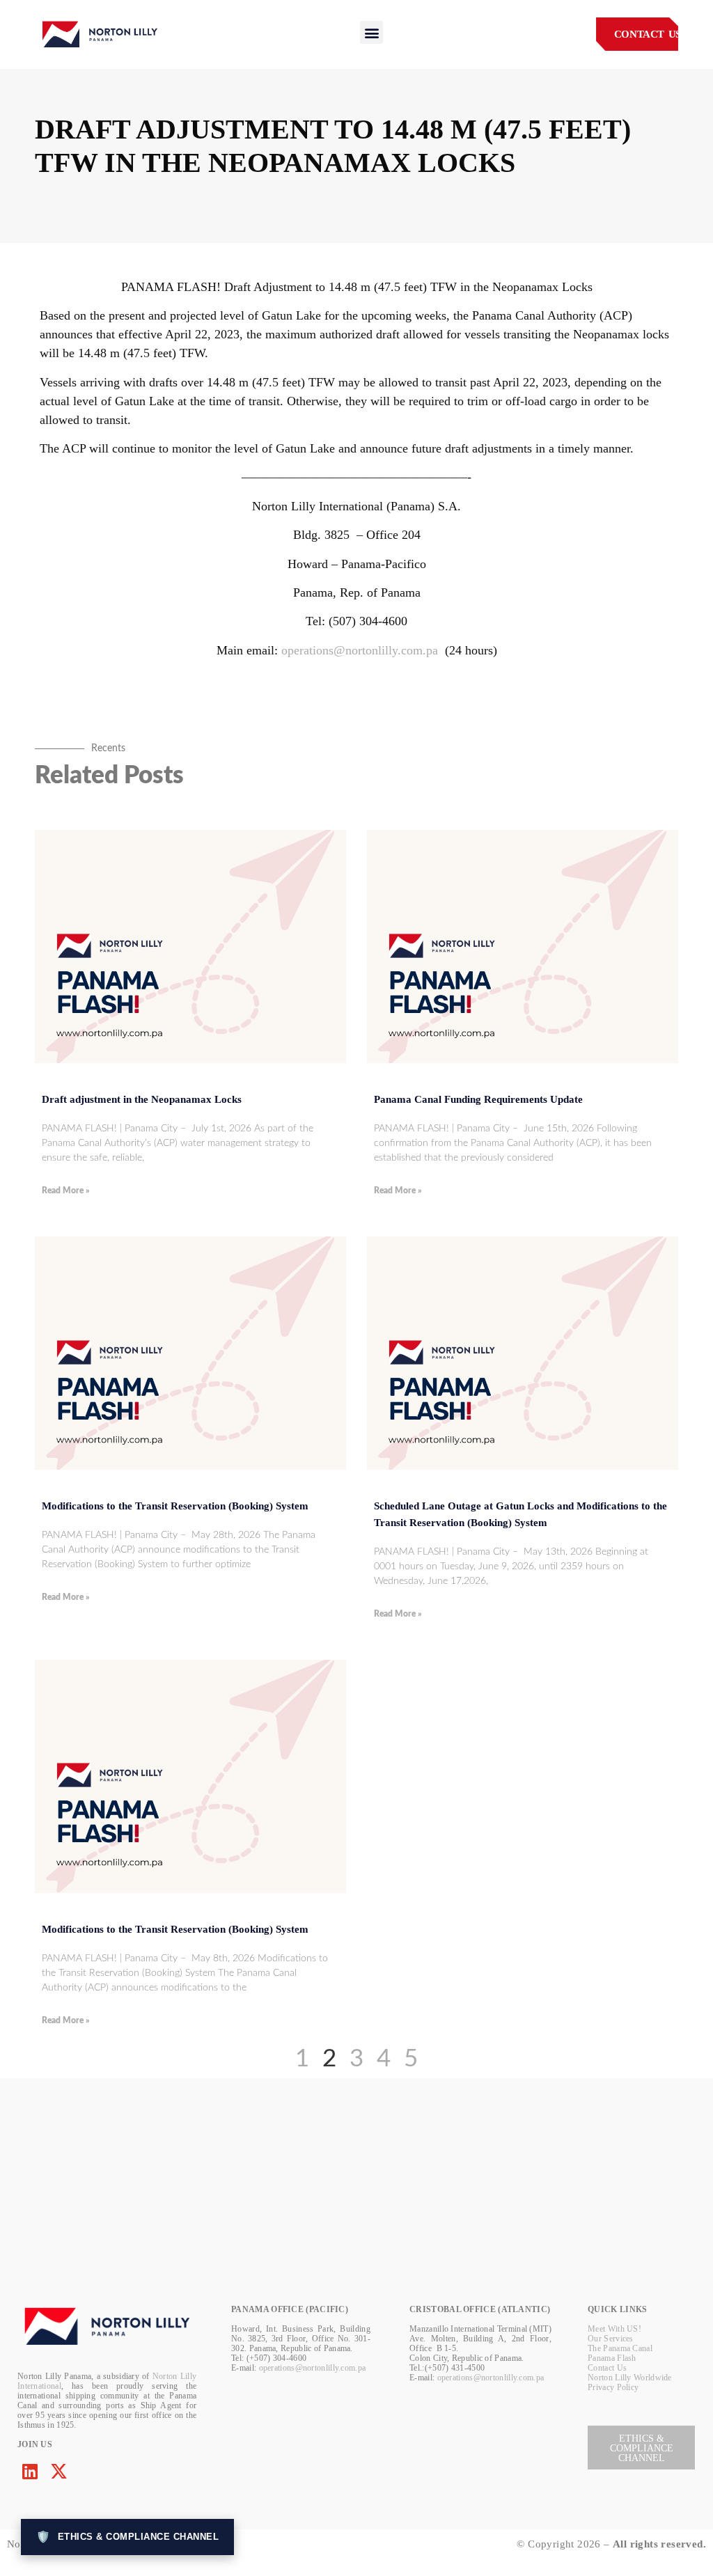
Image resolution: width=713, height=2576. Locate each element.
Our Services (611, 2339)
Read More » (66, 1191)
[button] (371, 32)
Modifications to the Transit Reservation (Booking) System (175, 1506)
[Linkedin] (30, 2471)
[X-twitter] (59, 2471)
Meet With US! (614, 2329)
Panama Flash (612, 2358)
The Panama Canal (620, 2348)
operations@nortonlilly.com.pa (360, 650)
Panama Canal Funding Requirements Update (478, 1099)
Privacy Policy (613, 2387)
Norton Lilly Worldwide (630, 2378)
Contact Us (607, 2368)
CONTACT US (648, 34)
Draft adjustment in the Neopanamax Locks (142, 1099)
